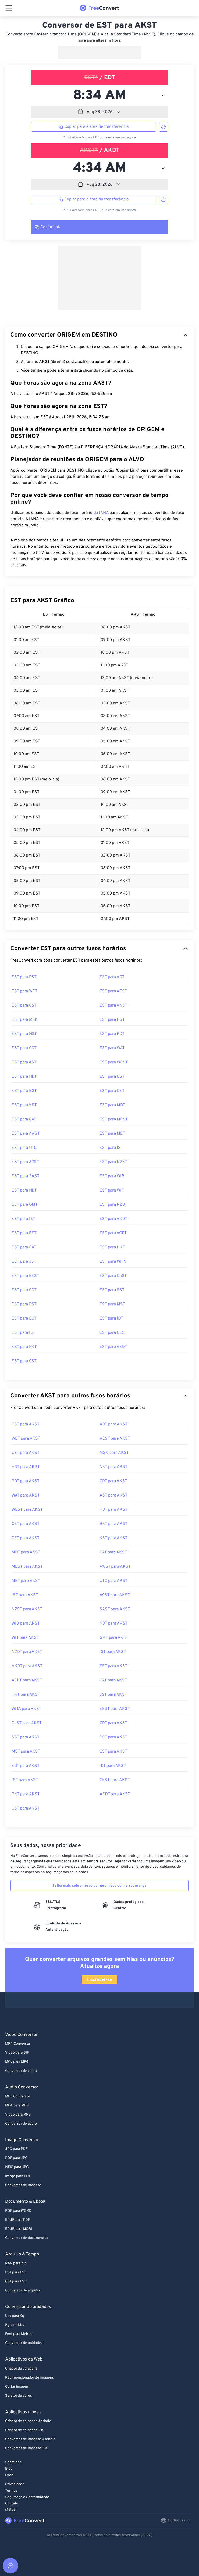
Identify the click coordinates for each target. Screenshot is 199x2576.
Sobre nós (13, 2462)
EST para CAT (24, 1119)
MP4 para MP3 (17, 2106)
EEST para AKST (115, 1709)
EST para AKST (113, 1006)
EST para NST (24, 1034)
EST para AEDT (113, 1347)
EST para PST (24, 977)
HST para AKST (26, 1467)
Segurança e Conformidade (27, 2497)
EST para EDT (24, 1319)
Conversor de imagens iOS (27, 2448)
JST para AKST (113, 1695)
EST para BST (24, 1091)
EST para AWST (26, 1134)
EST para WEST (114, 1062)
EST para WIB (112, 1176)
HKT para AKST (26, 1695)
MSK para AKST (114, 1453)
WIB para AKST (26, 1624)
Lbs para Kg (15, 2316)
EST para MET (112, 1134)
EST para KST (24, 1105)
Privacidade (15, 2484)
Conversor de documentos (27, 2238)
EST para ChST (113, 1276)
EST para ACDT (113, 1233)
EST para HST (112, 1020)
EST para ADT (112, 977)
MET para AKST (26, 1581)
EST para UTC (24, 1148)
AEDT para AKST (115, 1794)
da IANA (101, 513)
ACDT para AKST (27, 1680)
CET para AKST (26, 1538)
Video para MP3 (18, 2115)
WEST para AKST (27, 1510)
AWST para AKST (115, 1567)
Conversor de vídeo (21, 2071)
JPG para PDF (16, 2149)
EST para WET (24, 991)
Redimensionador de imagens (30, 2378)
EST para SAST (26, 1176)
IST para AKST (25, 1595)
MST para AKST (26, 1752)
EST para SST (112, 1290)
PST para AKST (26, 1424)
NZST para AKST (27, 1609)
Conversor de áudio (21, 2124)
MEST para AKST (27, 1567)
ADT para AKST (113, 1424)
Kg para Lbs (15, 2325)
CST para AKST (26, 1453)
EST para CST (24, 1006)
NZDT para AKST (27, 1652)
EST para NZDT (113, 1205)
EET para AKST (113, 1666)
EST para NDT (24, 1190)
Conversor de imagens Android (30, 2439)
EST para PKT (24, 1347)
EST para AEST (113, 991)
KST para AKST (113, 1538)
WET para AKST (26, 1439)
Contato (12, 2503)
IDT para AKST (113, 1766)
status (10, 2510)
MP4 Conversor (18, 2044)
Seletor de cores (19, 2396)
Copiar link (50, 227)
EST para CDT (24, 1048)
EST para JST (24, 1262)
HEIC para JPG (17, 2167)
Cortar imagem (17, 2387)
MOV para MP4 (17, 2062)
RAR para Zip (16, 2263)
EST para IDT (111, 1319)
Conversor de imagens (23, 2185)
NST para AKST (113, 1467)
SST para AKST (26, 1737)
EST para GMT (25, 1205)
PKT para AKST (26, 1794)
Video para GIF (17, 2053)
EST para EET (24, 1233)
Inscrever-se (99, 1980)
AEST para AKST (115, 1439)
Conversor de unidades (24, 2343)
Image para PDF (18, 2176)
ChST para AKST (27, 1723)
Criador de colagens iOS (25, 2430)
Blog (9, 2469)
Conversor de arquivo (23, 2291)
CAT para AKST (113, 1552)
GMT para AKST (114, 1638)
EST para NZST (113, 1162)
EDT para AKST (26, 1766)
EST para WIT (112, 1190)
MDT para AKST (26, 1552)
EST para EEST (25, 1276)
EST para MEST (114, 1119)
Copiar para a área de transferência (96, 127)
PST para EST (16, 2272)
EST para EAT (24, 1247)
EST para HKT (112, 1247)
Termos (11, 2491)
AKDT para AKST (27, 1666)
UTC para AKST (113, 1581)
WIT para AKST (25, 1638)
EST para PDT (112, 1034)
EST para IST (111, 1148)
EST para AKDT (113, 1219)
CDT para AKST (113, 1481)
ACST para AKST (115, 1595)
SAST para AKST (115, 1609)
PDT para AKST (26, 1481)
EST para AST (24, 1062)
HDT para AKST (113, 1510)
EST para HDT (24, 1077)
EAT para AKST (113, 1680)
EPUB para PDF (18, 2220)
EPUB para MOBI (19, 2229)
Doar (9, 2475)
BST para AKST (113, 1524)
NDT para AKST (113, 1624)
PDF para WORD (18, 2211)
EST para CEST (113, 1333)
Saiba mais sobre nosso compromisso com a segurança (99, 1886)
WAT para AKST (26, 1495)
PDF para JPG (16, 2158)
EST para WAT (112, 1048)
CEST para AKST (115, 1780)
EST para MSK (25, 1020)
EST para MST (112, 1304)
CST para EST (16, 2281)
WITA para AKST (26, 1709)
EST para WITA (113, 1262)
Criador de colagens (21, 2369)
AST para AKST (113, 1495)
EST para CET (112, 1091)
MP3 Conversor (18, 2097)
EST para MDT (112, 1105)
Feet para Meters (19, 2334)
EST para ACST (25, 1162)
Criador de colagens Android (28, 2421)
